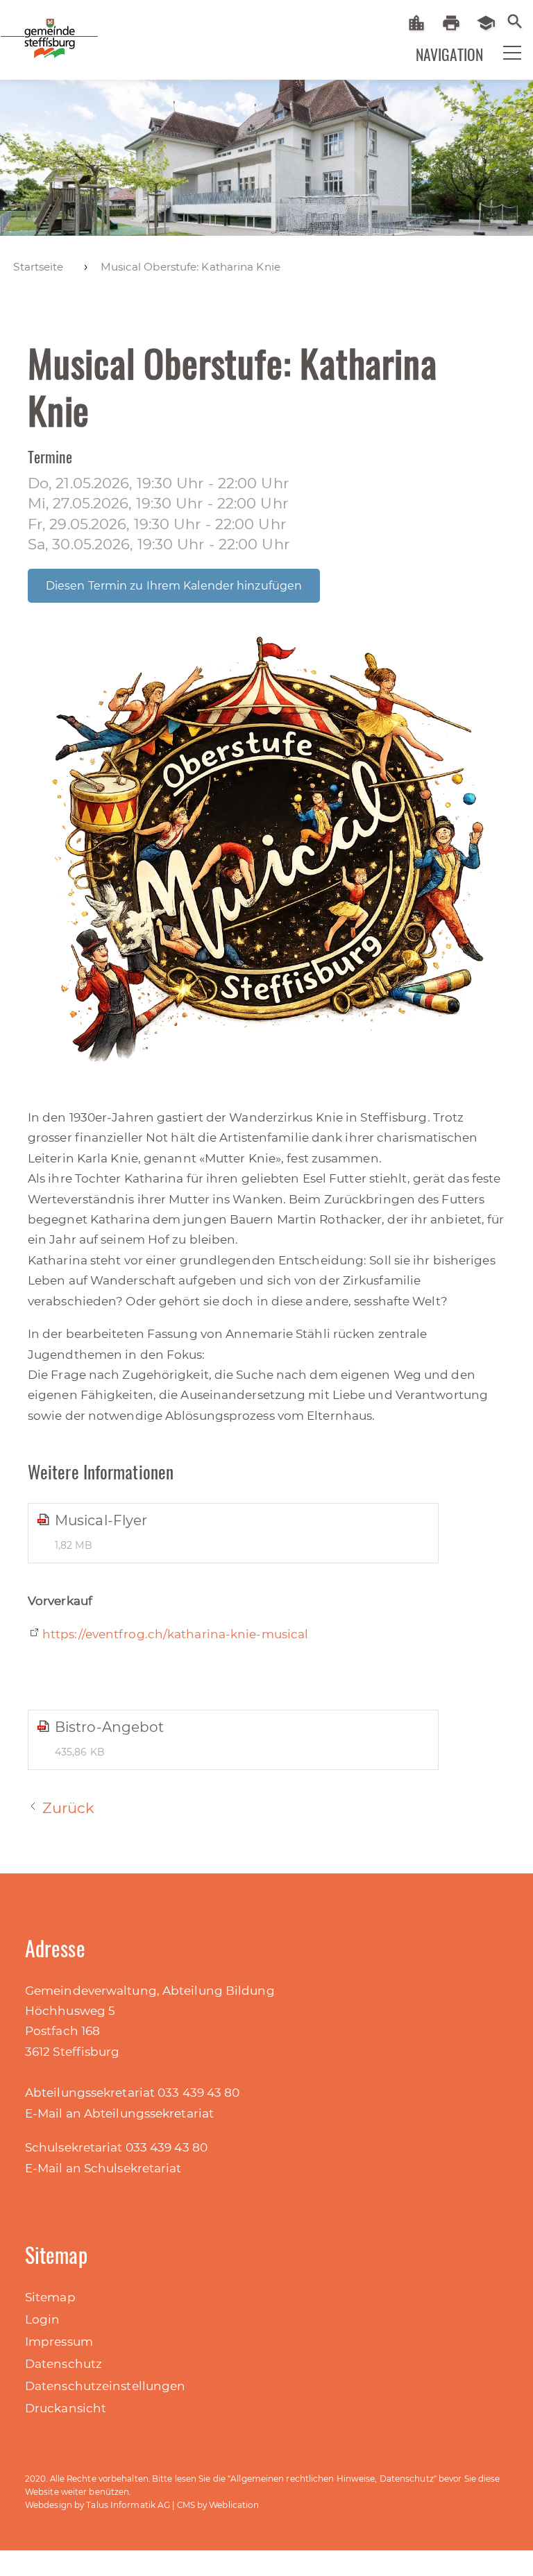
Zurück (69, 1808)
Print (456, 23)
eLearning (491, 23)
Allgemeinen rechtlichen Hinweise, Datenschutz (332, 2479)
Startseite (422, 23)
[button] (503, 51)
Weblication (234, 2505)
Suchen (515, 20)
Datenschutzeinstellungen (105, 2386)
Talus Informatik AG (128, 2505)
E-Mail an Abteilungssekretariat (119, 2113)
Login (43, 2319)
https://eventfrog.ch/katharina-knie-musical (175, 1634)
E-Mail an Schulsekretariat (103, 2168)
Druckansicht (66, 2408)
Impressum (59, 2342)
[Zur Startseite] (35, 37)
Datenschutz (64, 2364)
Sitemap (50, 2297)
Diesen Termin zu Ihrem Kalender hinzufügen (174, 586)
